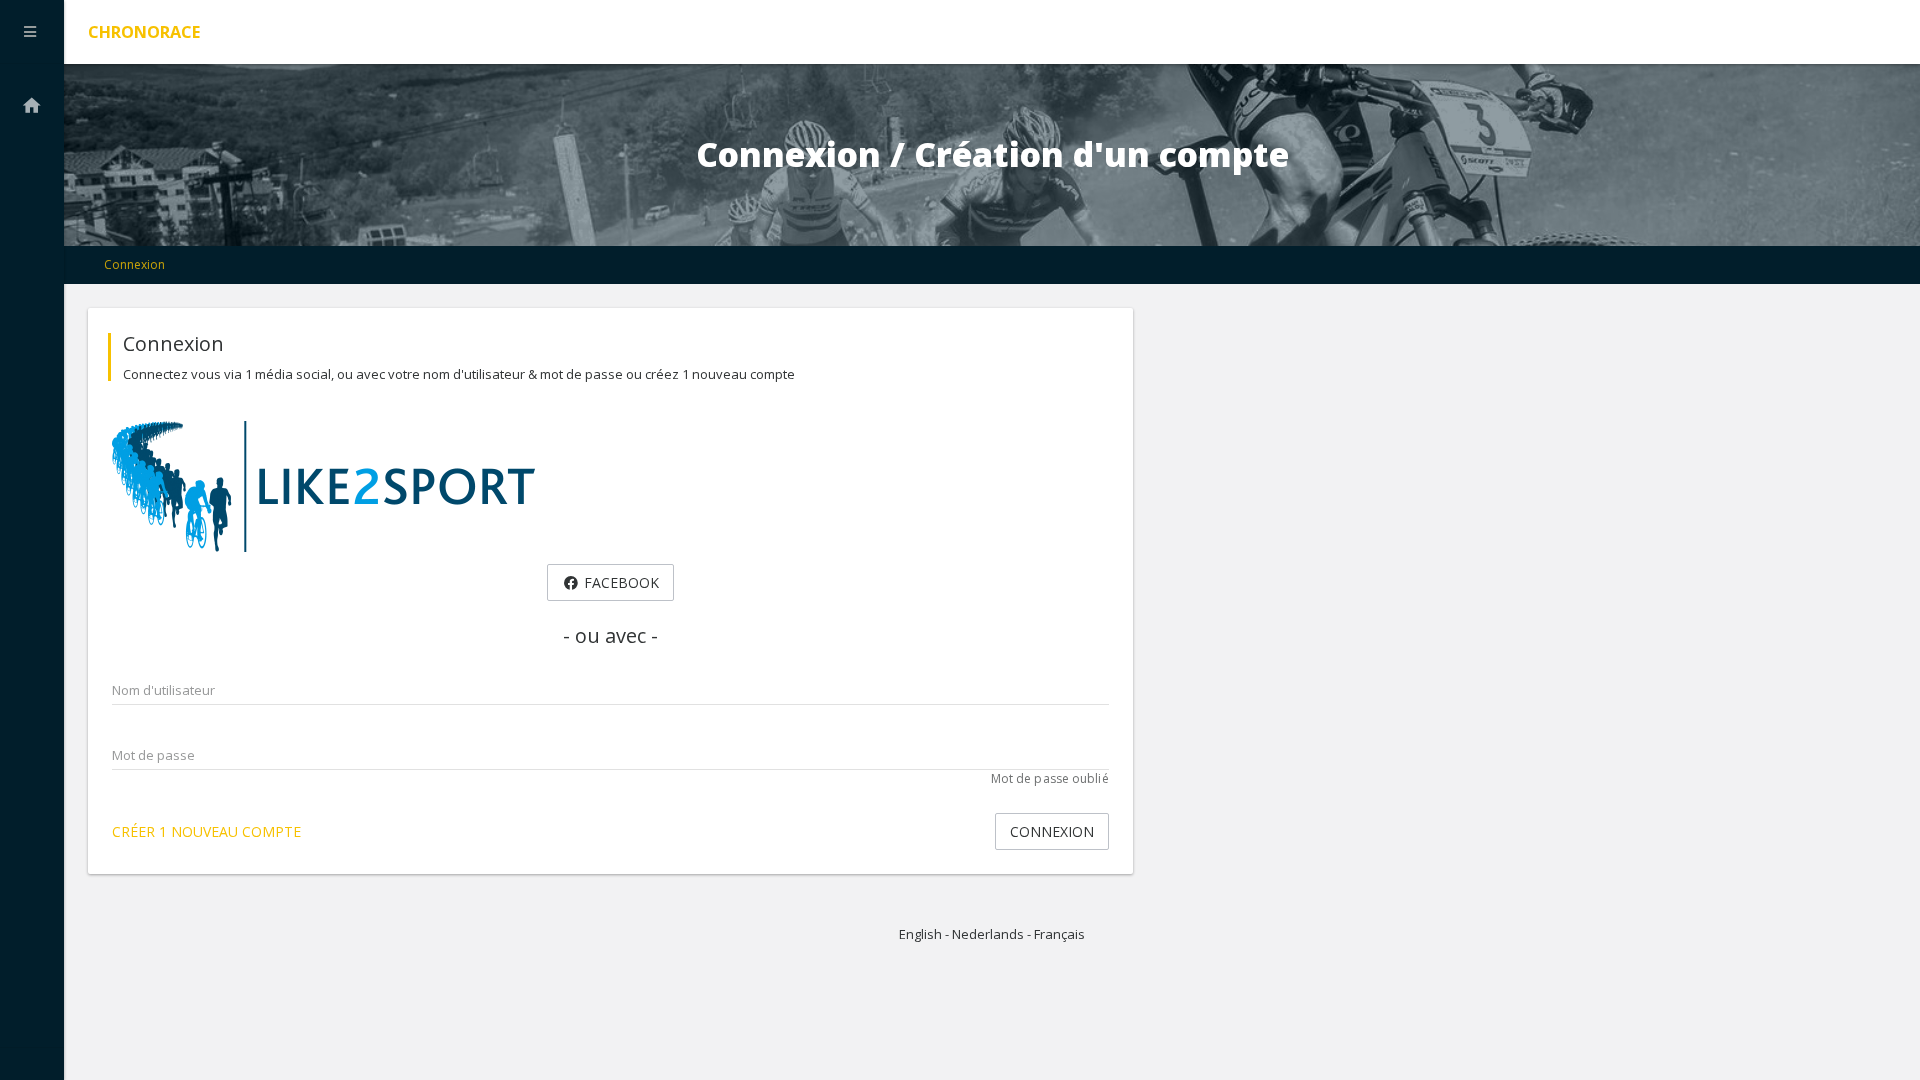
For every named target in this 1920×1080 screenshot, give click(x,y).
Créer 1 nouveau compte (206, 831)
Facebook (619, 582)
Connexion (134, 264)
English (920, 934)
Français (1059, 934)
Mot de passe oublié (1050, 778)
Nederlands (988, 934)
